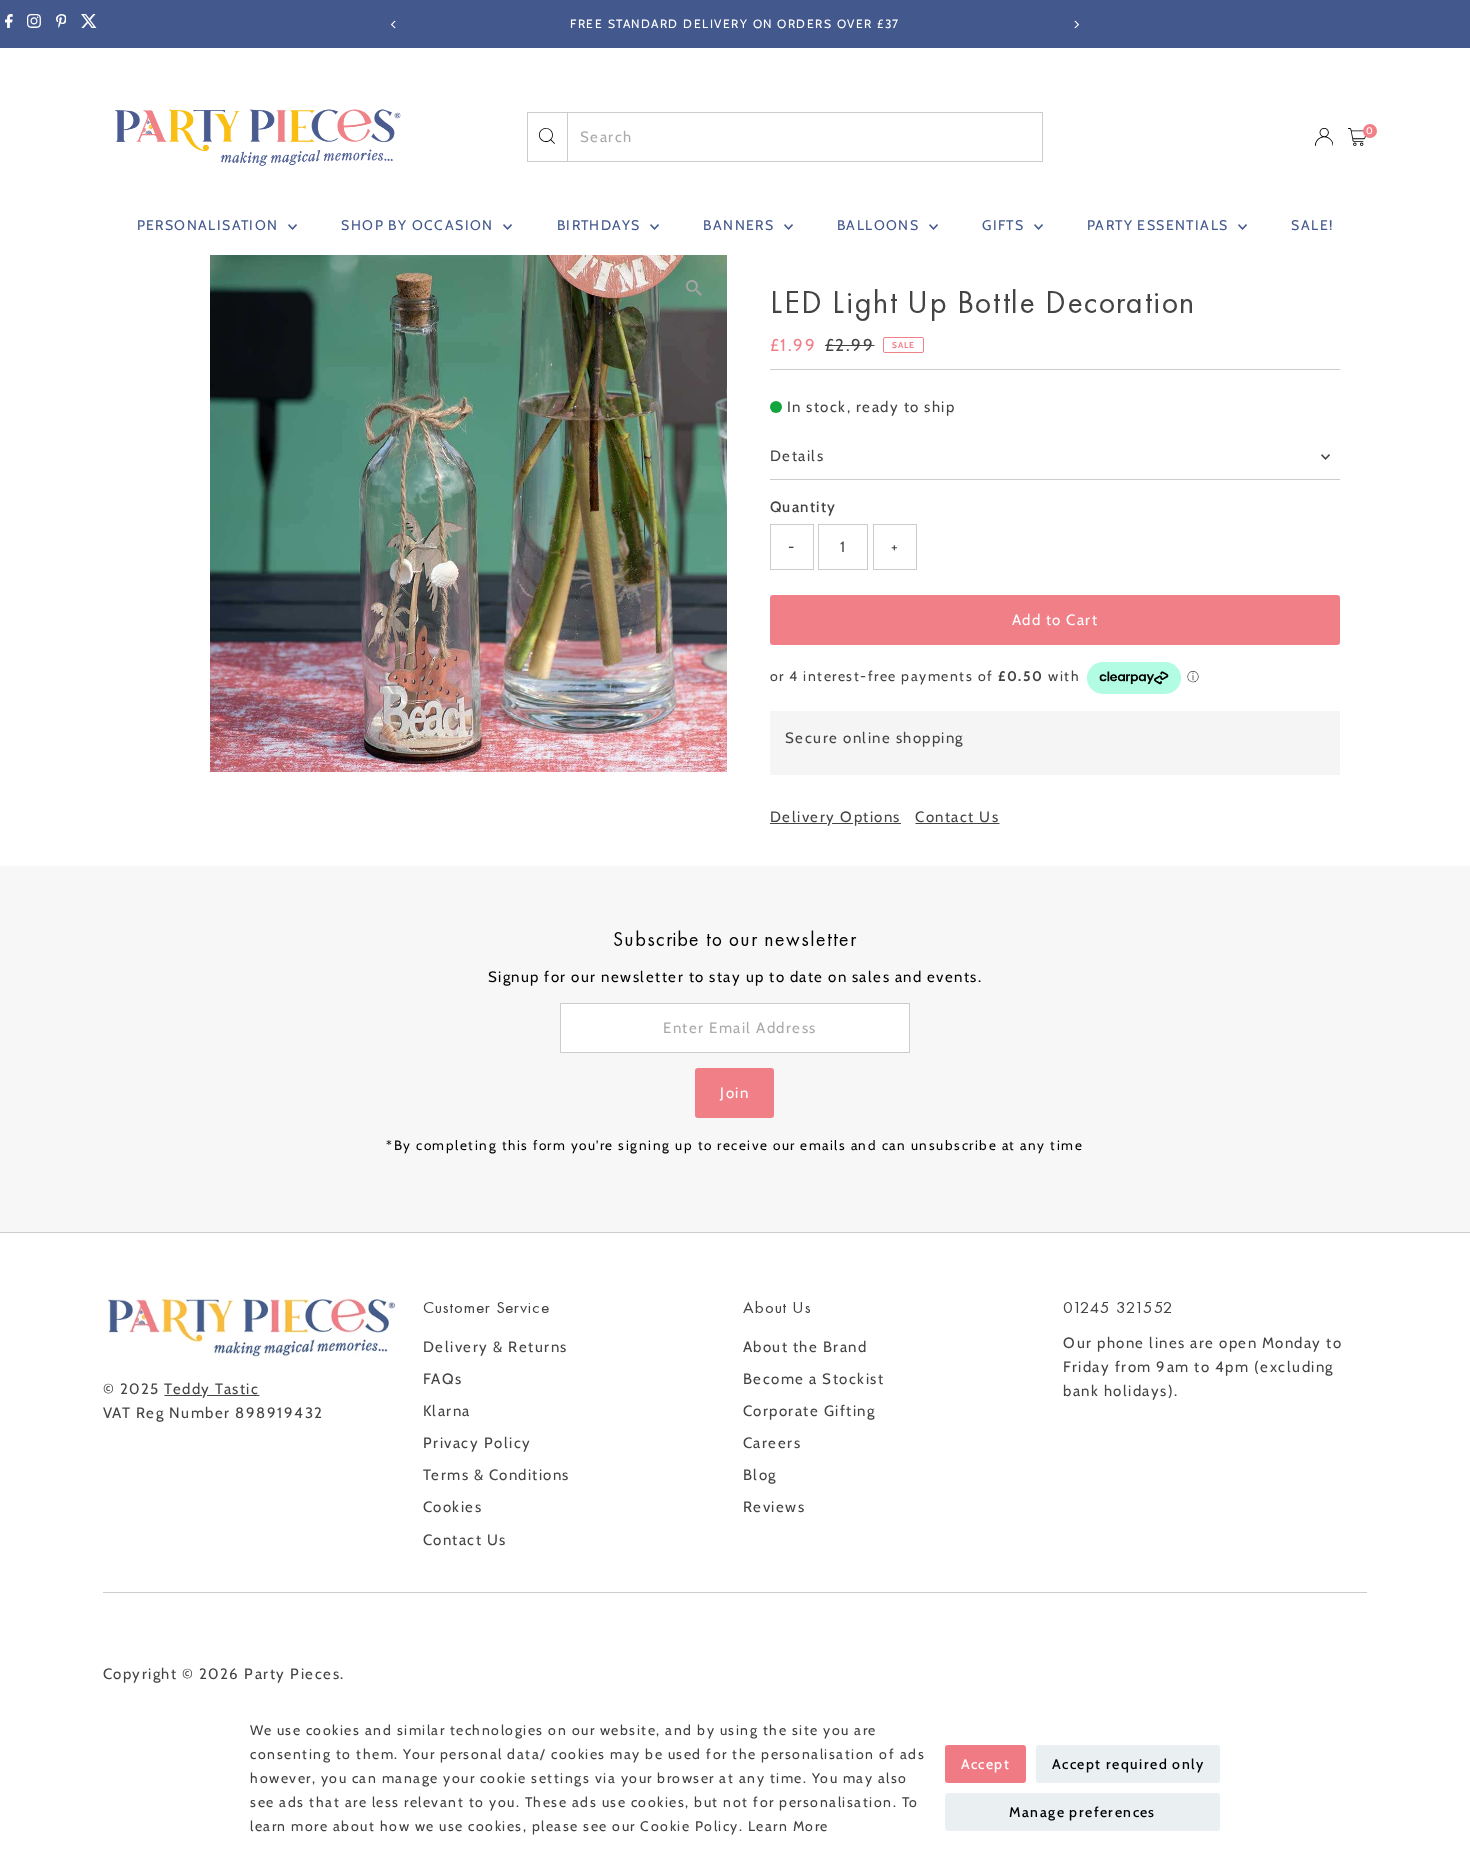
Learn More (788, 1826)
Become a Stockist (814, 1379)
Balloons (880, 225)
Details (797, 456)
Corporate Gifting (809, 1411)
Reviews (774, 1507)
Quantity (803, 507)
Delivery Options (835, 817)
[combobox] (805, 137)
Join (734, 1093)
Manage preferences (1082, 1812)
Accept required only (1128, 1764)
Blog (760, 1475)
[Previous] (394, 24)
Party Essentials (1160, 225)
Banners (740, 225)
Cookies (453, 1507)
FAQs (443, 1379)
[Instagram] (34, 24)
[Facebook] (9, 24)
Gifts (1005, 225)
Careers (772, 1443)
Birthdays (601, 225)
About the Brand (805, 1347)
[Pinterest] (61, 24)
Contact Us (957, 817)
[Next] (1076, 24)
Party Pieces (292, 1674)
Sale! (1312, 225)
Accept (985, 1764)
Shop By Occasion (419, 225)
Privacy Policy (477, 1443)
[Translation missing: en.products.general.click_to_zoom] (694, 287)
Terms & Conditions (496, 1475)
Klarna (447, 1411)
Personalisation (210, 225)
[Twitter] (89, 24)
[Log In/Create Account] (1324, 137)
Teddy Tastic (211, 1389)
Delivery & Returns (495, 1347)
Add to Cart (1055, 620)
